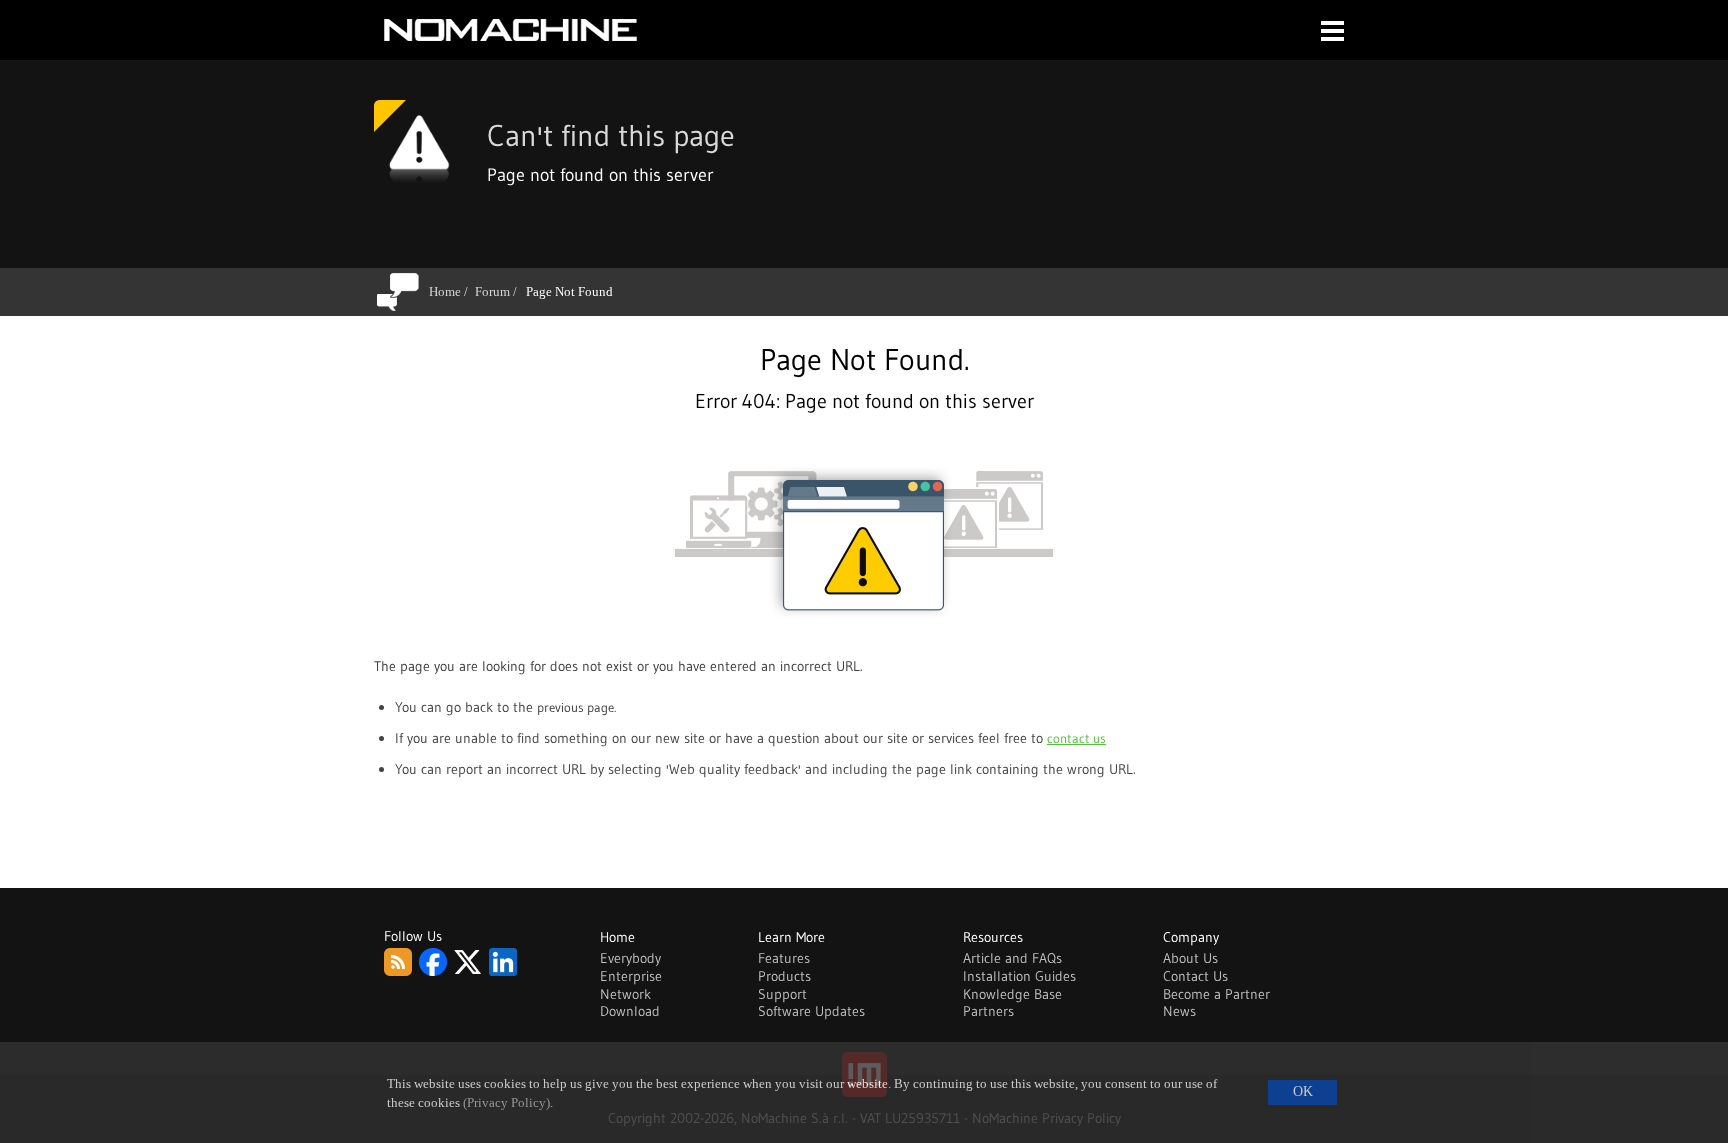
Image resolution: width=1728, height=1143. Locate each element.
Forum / (499, 291)
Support (782, 994)
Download (630, 1011)
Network (625, 994)
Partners (988, 1011)
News (1179, 1011)
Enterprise (631, 976)
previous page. (576, 707)
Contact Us (1195, 976)
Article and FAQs (1012, 958)
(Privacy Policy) (506, 1103)
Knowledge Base (1012, 994)
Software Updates (811, 1011)
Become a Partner (1216, 994)
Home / (452, 291)
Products (784, 976)
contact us (1076, 738)
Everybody (630, 958)
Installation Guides (1019, 976)
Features (784, 958)
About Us (1190, 958)
